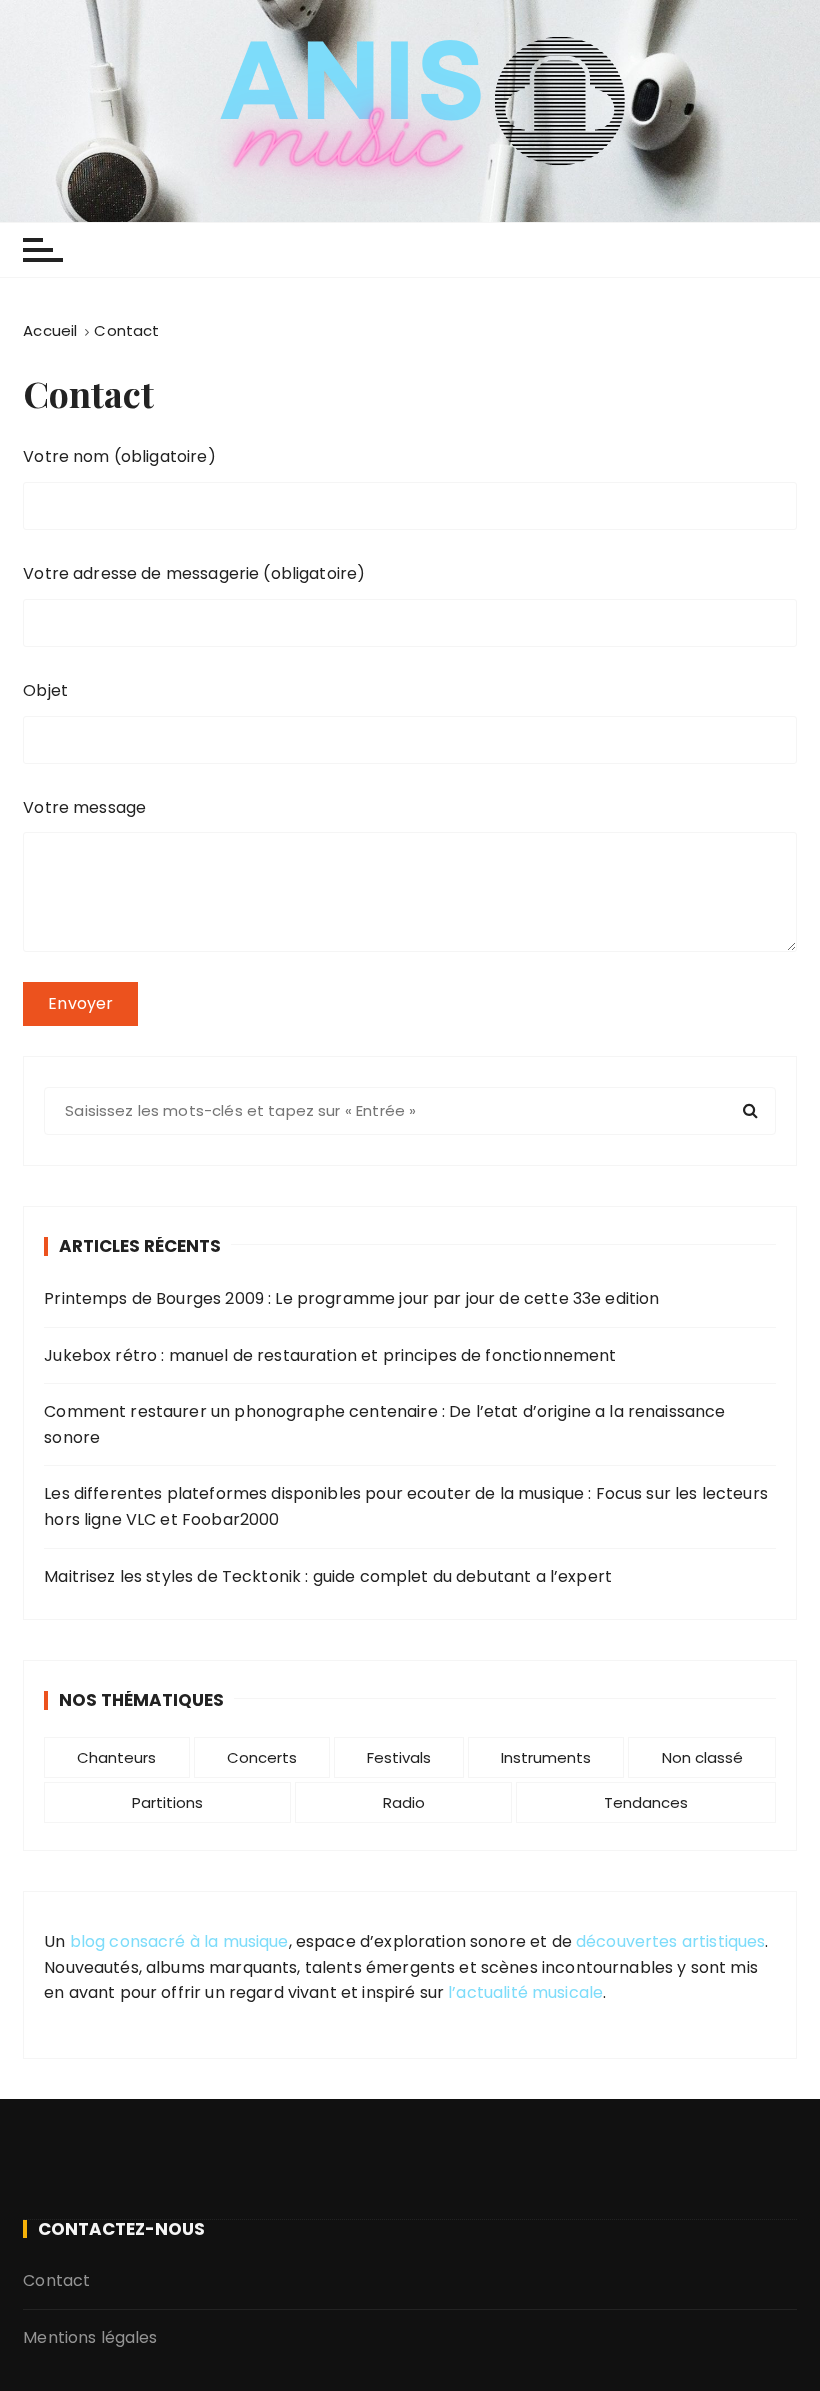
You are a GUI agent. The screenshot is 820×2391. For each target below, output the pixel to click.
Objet (45, 690)
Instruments (546, 1757)
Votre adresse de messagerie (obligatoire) (194, 573)
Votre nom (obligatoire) (119, 456)
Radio (404, 1802)
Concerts (262, 1757)
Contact (56, 2280)
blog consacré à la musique (179, 1941)
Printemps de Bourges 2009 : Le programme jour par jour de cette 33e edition (351, 1298)
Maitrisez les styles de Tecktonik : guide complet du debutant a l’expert (328, 1576)
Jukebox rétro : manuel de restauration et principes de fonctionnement (330, 1355)
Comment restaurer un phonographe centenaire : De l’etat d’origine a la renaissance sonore (384, 1424)
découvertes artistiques (670, 1941)
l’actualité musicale (525, 1992)
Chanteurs (116, 1757)
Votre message (84, 807)
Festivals (399, 1757)
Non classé (702, 1757)
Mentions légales (90, 2337)
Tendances (646, 1802)
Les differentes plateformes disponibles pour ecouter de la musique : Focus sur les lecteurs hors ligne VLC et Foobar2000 (406, 1506)
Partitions (167, 1802)
